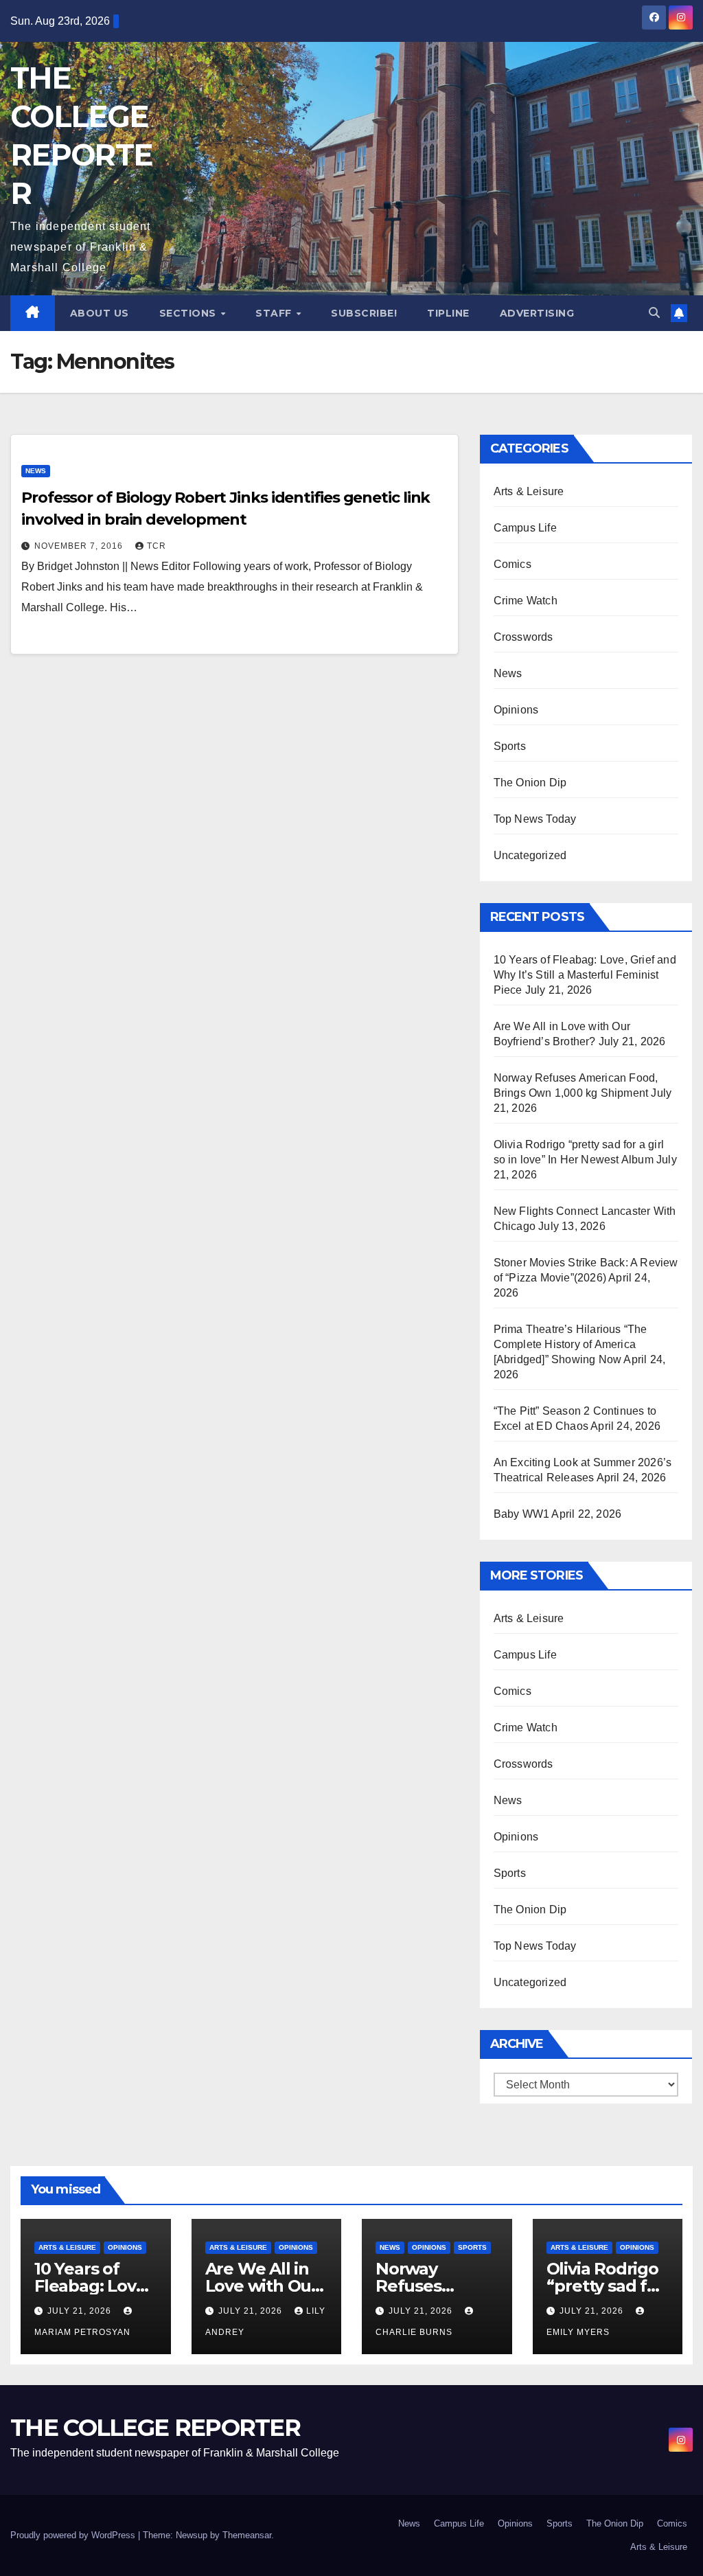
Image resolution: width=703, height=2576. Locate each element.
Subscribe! (364, 313)
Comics (512, 564)
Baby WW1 (522, 1514)
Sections (189, 313)
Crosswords (523, 637)
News (36, 471)
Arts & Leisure (529, 491)
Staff (275, 313)
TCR (157, 546)
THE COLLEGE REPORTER (155, 2428)
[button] (654, 313)
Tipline (448, 313)
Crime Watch (526, 601)
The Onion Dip (530, 783)
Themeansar (247, 2535)
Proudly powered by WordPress (74, 2535)
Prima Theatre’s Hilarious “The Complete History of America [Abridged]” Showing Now (571, 1344)
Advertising (537, 313)
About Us (100, 313)
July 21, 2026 (81, 2311)
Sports (510, 746)
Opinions (516, 710)
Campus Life (525, 528)
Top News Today (535, 819)
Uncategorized (530, 855)
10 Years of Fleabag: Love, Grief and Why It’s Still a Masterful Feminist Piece (585, 975)
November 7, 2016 (80, 546)
